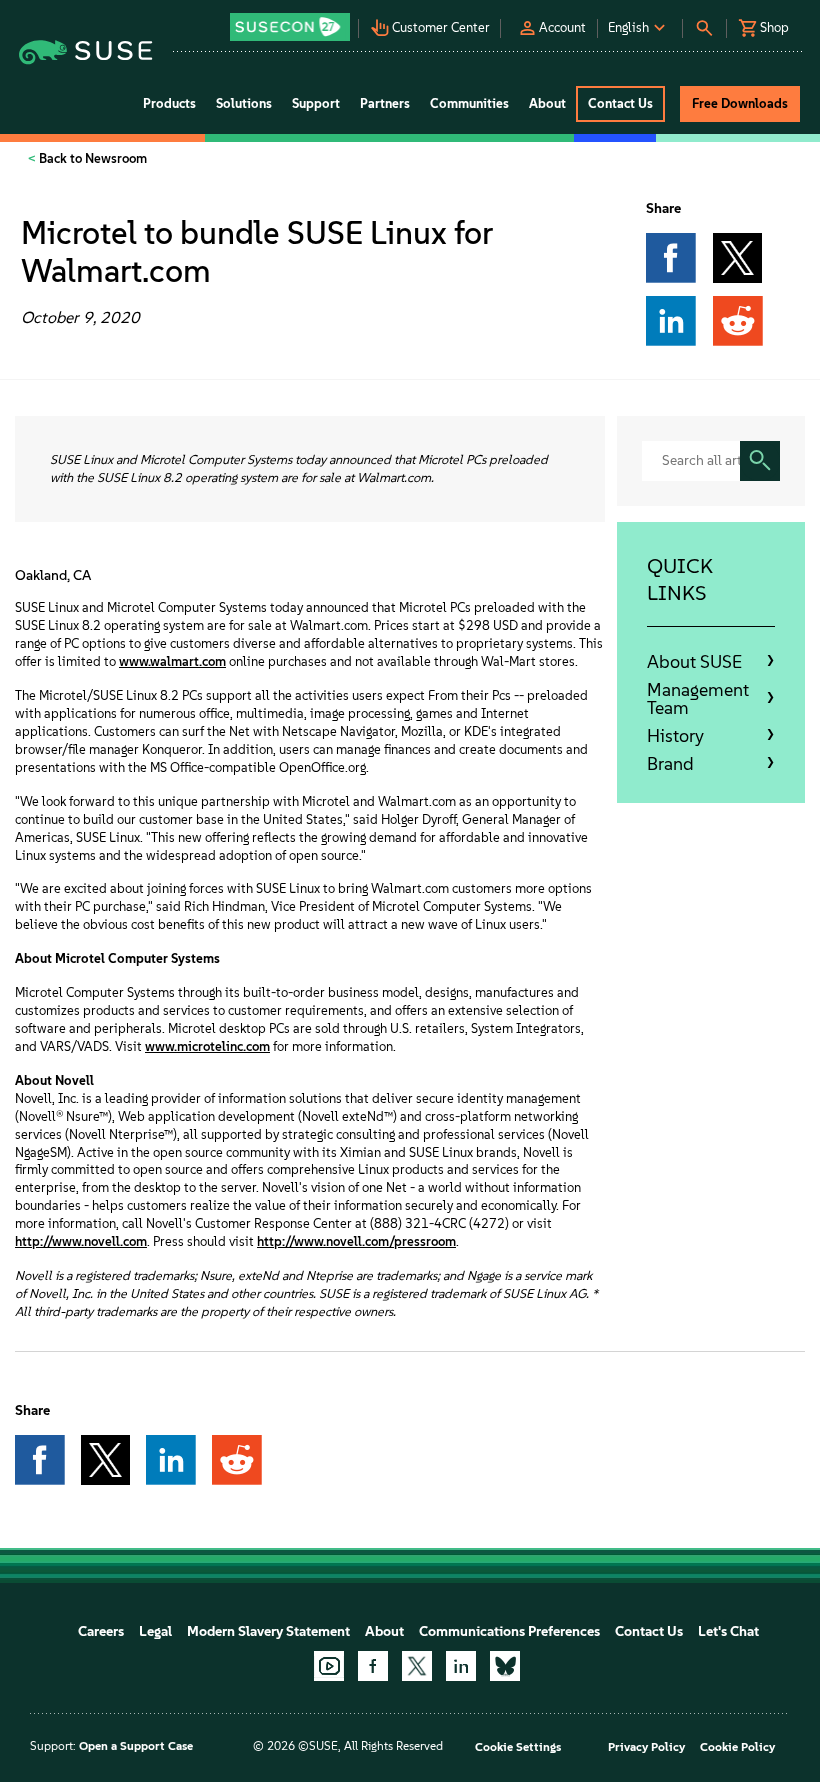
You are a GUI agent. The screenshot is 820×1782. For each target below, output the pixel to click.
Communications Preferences (509, 1631)
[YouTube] (329, 1666)
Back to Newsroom (91, 158)
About (384, 1631)
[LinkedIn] (461, 1666)
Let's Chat (728, 1631)
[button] (292, 20)
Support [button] (316, 103)
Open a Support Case (136, 1746)
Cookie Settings (518, 1747)
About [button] (547, 103)
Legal (155, 1631)
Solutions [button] (244, 103)
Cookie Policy (737, 1747)
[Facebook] (373, 1666)
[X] (417, 1666)
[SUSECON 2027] (290, 27)
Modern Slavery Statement (268, 1631)
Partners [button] (385, 103)
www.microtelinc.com (207, 1046)
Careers (101, 1631)
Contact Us (649, 1631)
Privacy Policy (646, 1747)
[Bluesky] (505, 1666)
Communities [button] (469, 103)
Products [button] (169, 103)
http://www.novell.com (81, 1241)
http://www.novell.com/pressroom (356, 1241)
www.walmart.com (172, 661)
